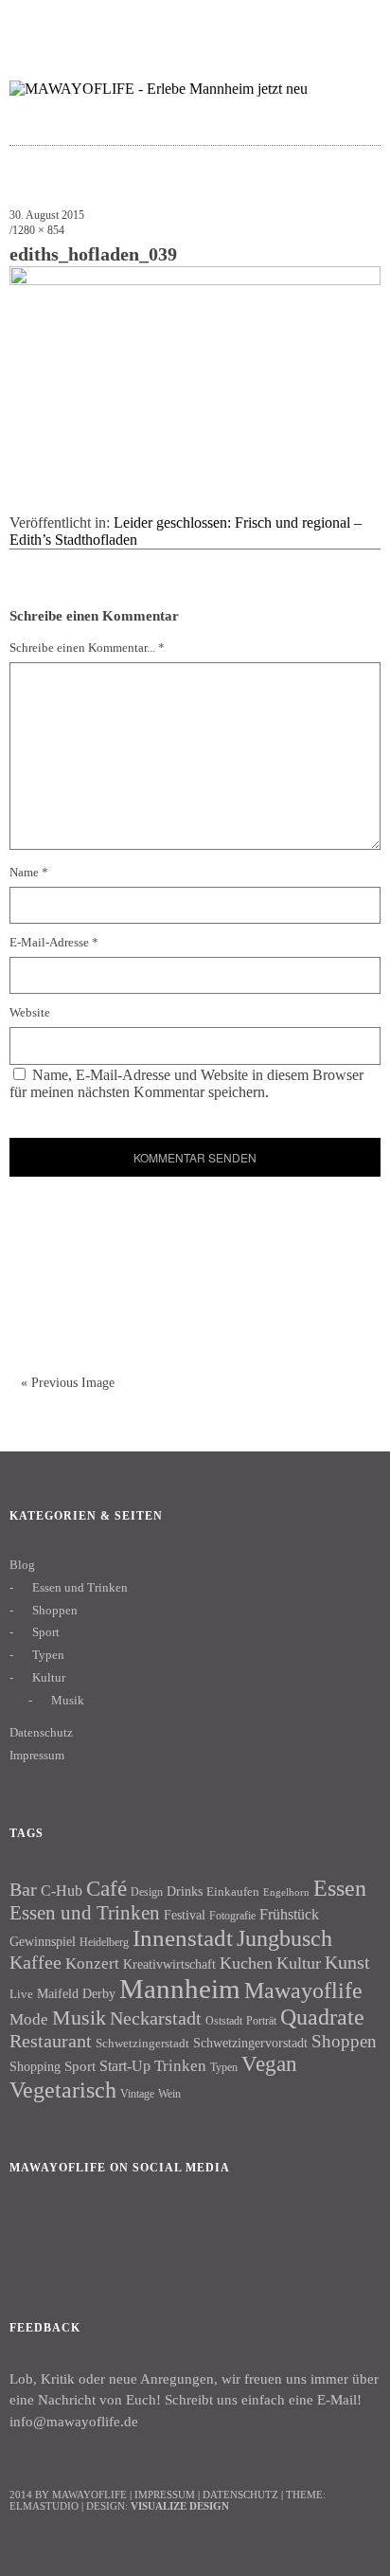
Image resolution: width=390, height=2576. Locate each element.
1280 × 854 (38, 230)
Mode (29, 2019)
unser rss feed (355, 24)
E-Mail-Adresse (54, 942)
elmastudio (44, 2506)
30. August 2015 (47, 215)
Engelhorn (286, 1892)
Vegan (269, 2064)
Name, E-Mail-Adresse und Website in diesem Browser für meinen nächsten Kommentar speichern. (186, 1083)
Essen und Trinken (80, 1587)
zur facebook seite (282, 24)
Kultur (49, 1677)
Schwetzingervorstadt (250, 2043)
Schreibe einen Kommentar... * (87, 648)
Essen (340, 1888)
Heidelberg (104, 1942)
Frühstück (289, 1914)
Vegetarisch (63, 2090)
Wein (169, 2094)
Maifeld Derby (76, 1993)
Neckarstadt (156, 2018)
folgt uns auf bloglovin (245, 24)
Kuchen (246, 1963)
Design (147, 1892)
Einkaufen (233, 1891)
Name (29, 872)
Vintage (137, 2094)
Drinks (185, 1891)
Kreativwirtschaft (169, 1964)
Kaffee (35, 1962)
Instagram (84, 2232)
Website (30, 1012)
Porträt (261, 2021)
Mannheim (180, 1989)
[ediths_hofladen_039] (195, 280)
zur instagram (319, 24)
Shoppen (55, 1610)
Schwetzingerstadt (142, 2043)
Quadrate (322, 2017)
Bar (23, 1889)
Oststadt (224, 2021)
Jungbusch (284, 1938)
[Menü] (33, 24)
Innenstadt (183, 1938)
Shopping (35, 2066)
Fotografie (232, 1916)
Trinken (180, 2065)
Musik (68, 1700)
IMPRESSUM (165, 2495)
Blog (22, 1565)
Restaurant (51, 2041)
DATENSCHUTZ (240, 2495)
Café (106, 1889)
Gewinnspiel (43, 1942)
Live (21, 1994)
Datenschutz (41, 1732)
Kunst (347, 1962)
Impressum (37, 1755)
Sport (46, 1632)
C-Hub (62, 1891)
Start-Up (125, 2066)
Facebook (33, 2232)
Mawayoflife (303, 1991)
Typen (48, 1655)
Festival (185, 1915)
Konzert (92, 1964)
